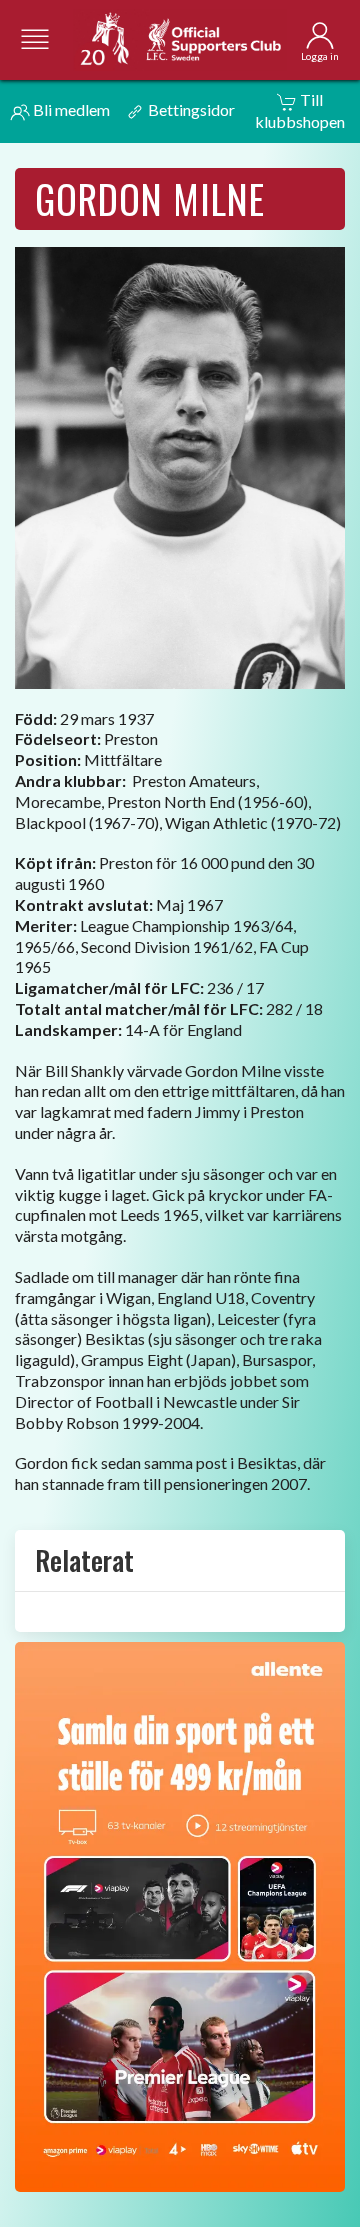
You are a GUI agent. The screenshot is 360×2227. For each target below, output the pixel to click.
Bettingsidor (190, 109)
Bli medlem (70, 109)
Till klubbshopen (300, 110)
